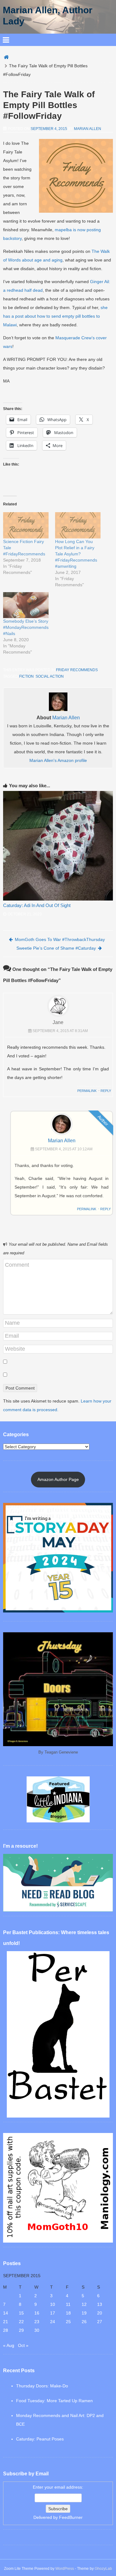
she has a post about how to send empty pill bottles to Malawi (55, 316)
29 (21, 2330)
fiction (26, 676)
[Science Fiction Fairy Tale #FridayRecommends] (26, 525)
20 (100, 2313)
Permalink (87, 1091)
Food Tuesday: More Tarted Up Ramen (54, 2401)
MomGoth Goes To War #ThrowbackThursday (60, 939)
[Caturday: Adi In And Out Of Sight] (58, 846)
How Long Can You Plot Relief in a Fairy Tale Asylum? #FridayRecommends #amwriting (76, 554)
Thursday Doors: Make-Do (42, 2386)
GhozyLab (103, 2569)
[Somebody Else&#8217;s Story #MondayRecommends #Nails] (26, 605)
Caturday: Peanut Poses (40, 2439)
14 (6, 2313)
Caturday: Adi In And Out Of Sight (37, 905)
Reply (106, 1091)
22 (21, 2322)
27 (100, 2322)
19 (84, 2313)
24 (53, 2322)
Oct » (23, 2345)
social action (50, 676)
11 (68, 2304)
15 (21, 2313)
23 (37, 2322)
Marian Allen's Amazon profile (58, 760)
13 (100, 2304)
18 (68, 2313)
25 (68, 2322)
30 (37, 2330)
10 (53, 2304)
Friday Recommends (77, 670)
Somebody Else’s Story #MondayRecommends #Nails (26, 627)
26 (84, 2322)
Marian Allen (88, 129)
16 (37, 2313)
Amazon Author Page (58, 1479)
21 (6, 2322)
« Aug (9, 2345)
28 (6, 2330)
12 (84, 2304)
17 (53, 2313)
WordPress (65, 2569)
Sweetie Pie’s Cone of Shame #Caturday (56, 948)
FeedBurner (71, 2517)
